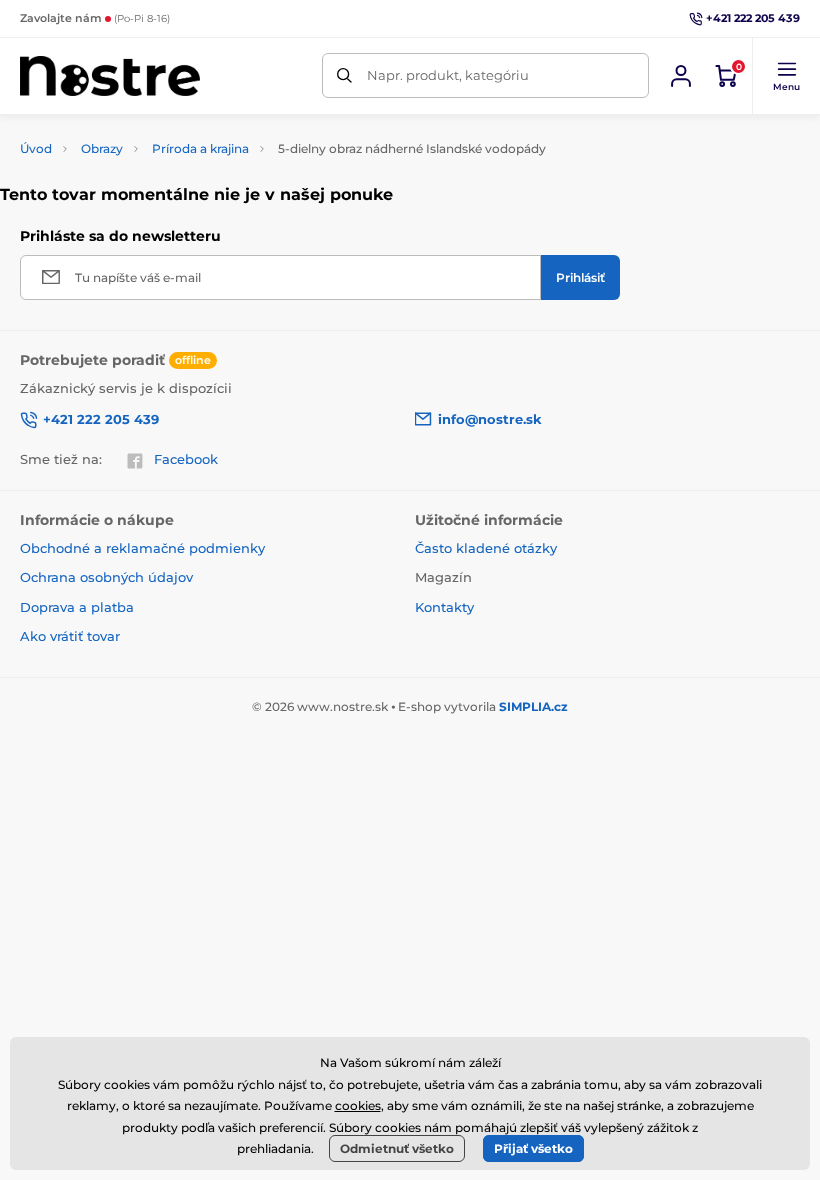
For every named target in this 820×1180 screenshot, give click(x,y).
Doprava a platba (77, 607)
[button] (786, 76)
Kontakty (444, 607)
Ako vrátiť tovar (70, 636)
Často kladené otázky (486, 548)
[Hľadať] (344, 75)
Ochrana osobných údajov (106, 577)
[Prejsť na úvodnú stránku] (110, 76)
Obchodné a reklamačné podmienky (142, 548)
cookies (358, 1105)
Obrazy (102, 148)
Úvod (36, 148)
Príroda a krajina (200, 148)
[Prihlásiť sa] (681, 76)
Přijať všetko (533, 1148)
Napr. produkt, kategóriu (448, 75)
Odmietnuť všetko (397, 1148)
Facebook (186, 459)
